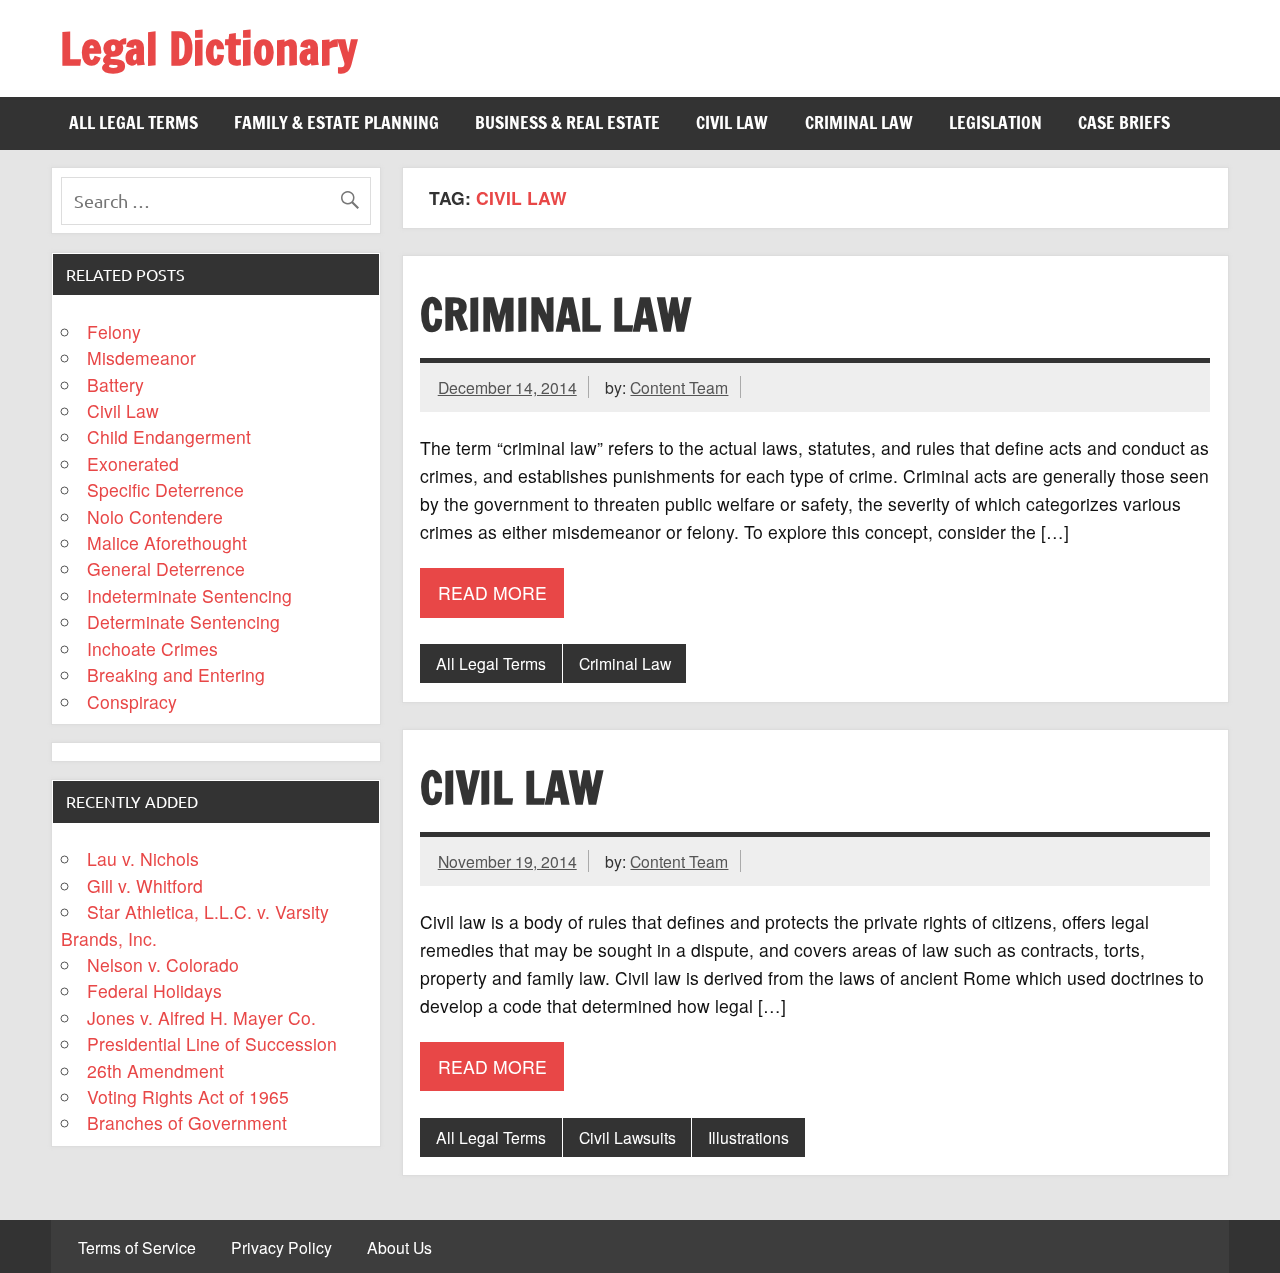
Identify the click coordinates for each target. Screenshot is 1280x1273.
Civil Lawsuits (627, 1137)
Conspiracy (132, 701)
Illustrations (748, 1137)
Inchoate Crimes (152, 648)
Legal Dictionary (208, 48)
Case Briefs (1124, 122)
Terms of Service (137, 1248)
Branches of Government (187, 1122)
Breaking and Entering (176, 674)
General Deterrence (166, 568)
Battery (115, 384)
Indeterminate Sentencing (189, 595)
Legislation (995, 122)
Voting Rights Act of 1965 (188, 1096)
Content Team (679, 387)
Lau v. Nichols (143, 858)
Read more (492, 592)
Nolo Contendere (155, 516)
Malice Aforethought (167, 542)
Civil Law (732, 122)
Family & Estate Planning (336, 122)
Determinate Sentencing (183, 621)
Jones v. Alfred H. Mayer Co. (201, 1017)
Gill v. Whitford (145, 885)
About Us (399, 1248)
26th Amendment (155, 1070)
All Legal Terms (133, 122)
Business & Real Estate (567, 122)
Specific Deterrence (165, 489)
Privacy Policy (281, 1248)
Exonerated (133, 463)
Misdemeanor (141, 357)
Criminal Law (859, 122)
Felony (114, 331)
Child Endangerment (169, 436)
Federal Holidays (154, 990)
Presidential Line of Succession (212, 1043)
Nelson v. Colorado (163, 964)
